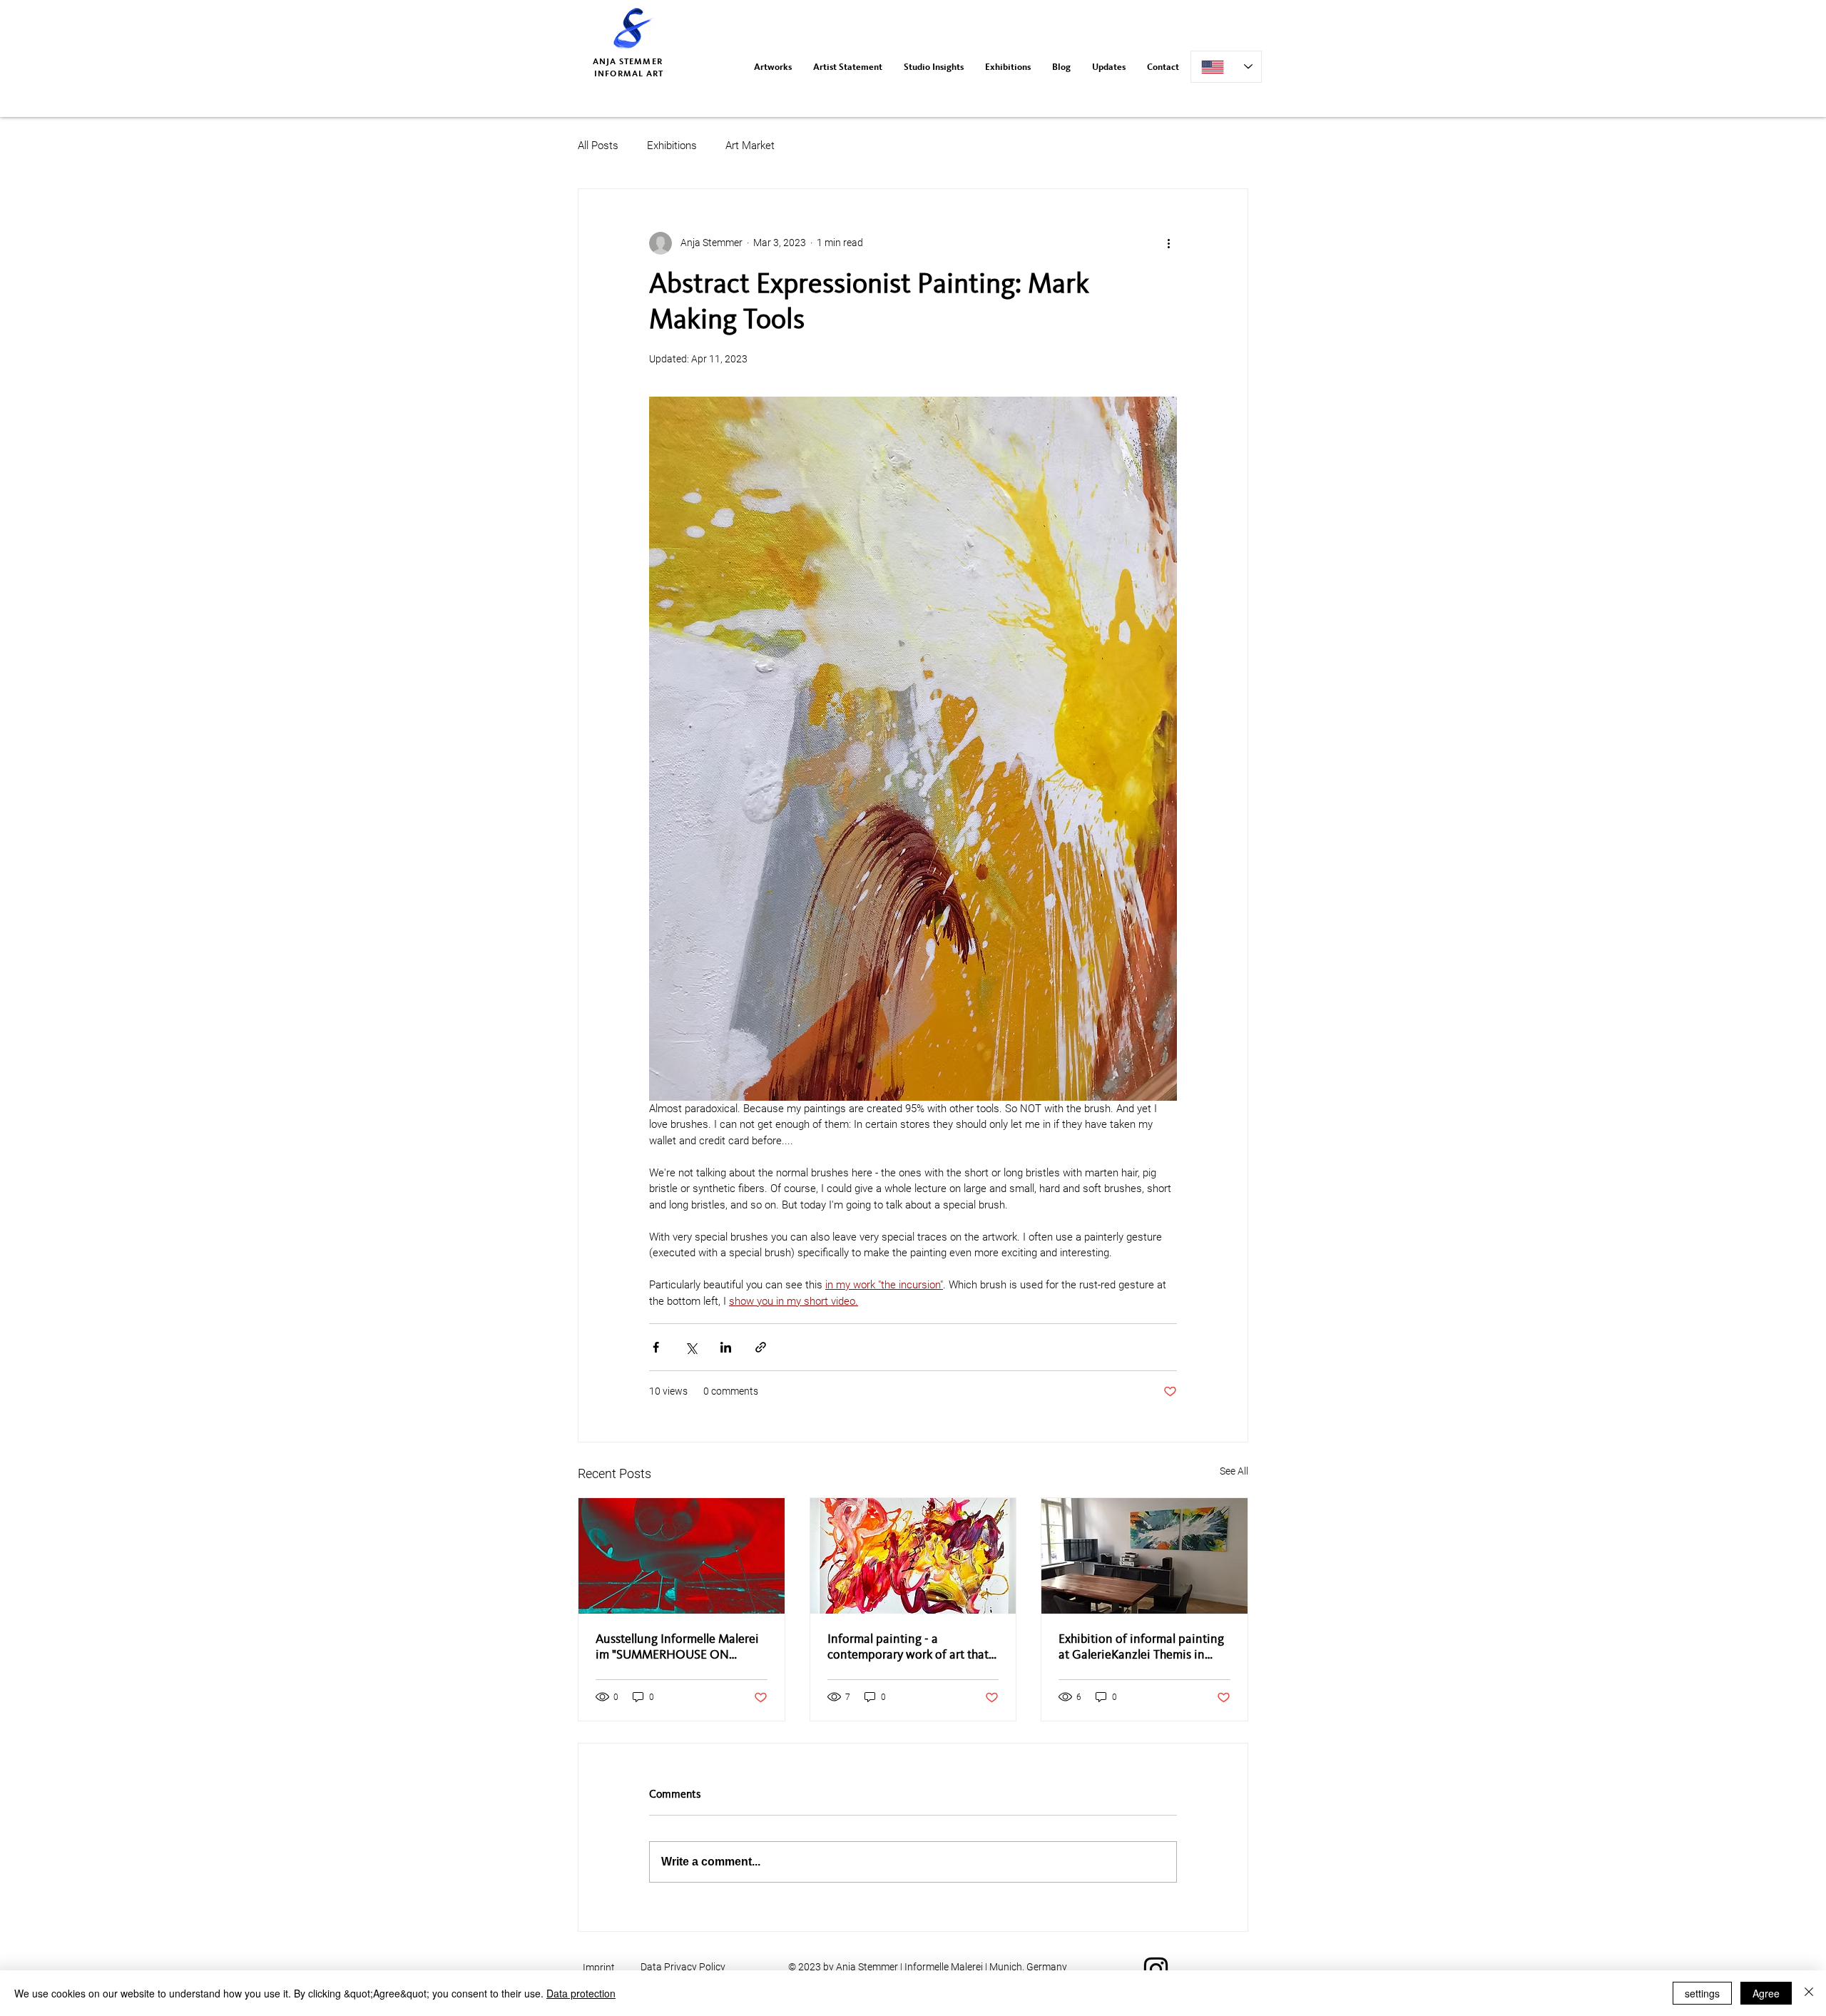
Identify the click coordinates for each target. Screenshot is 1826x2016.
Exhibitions (672, 146)
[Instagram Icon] (1156, 1969)
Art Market (750, 146)
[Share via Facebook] (656, 1347)
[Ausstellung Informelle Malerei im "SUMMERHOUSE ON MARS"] (682, 1556)
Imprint (599, 1967)
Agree (1766, 1993)
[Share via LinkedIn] (726, 1347)
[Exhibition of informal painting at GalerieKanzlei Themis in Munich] (1144, 1556)
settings (1702, 1993)
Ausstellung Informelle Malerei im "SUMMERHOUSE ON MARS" (677, 1648)
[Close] (1809, 1993)
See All (1234, 1471)
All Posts (598, 146)
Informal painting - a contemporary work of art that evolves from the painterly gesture (908, 1648)
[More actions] (1168, 243)
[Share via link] (761, 1347)
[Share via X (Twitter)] (691, 1347)
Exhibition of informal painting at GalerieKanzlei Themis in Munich (1141, 1648)
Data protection (581, 1993)
